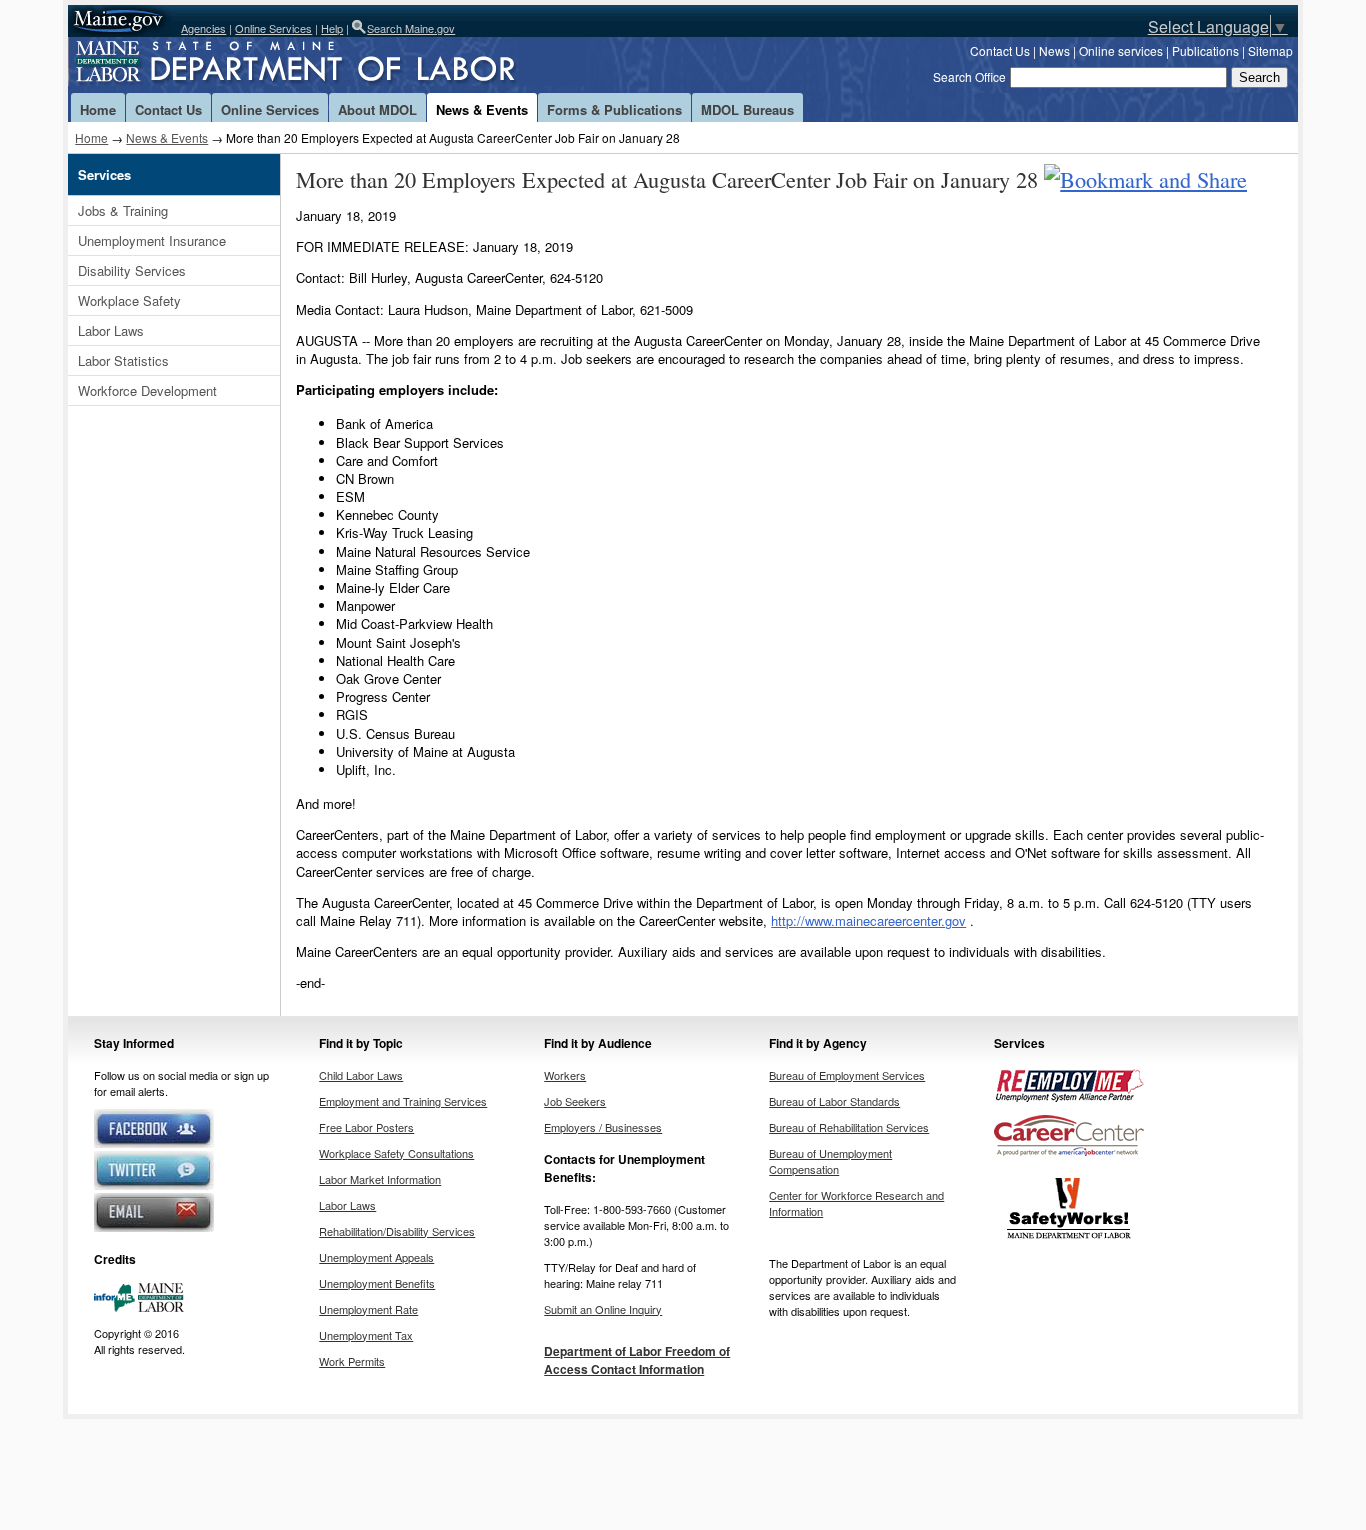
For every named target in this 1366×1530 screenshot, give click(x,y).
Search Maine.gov (411, 28)
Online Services (273, 28)
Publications (1205, 50)
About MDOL (377, 109)
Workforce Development (147, 390)
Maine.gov (119, 21)
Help (332, 28)
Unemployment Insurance (152, 240)
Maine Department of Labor (328, 65)
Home (98, 109)
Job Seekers (575, 1101)
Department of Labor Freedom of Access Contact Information (637, 1360)
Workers (565, 1075)
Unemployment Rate (368, 1309)
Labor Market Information (380, 1179)
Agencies (203, 28)
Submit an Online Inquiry (603, 1309)
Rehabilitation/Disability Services (397, 1231)
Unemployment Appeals (376, 1257)
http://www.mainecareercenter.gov (868, 920)
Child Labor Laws (361, 1075)
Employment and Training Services (403, 1101)
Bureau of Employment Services (847, 1075)
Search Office (969, 76)
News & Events (482, 109)
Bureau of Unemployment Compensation (830, 1161)
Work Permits (352, 1361)
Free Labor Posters (366, 1127)
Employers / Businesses (603, 1127)
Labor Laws (111, 330)
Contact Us (1000, 50)
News (1054, 50)
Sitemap (1270, 50)
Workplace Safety (129, 300)
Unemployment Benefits (377, 1283)
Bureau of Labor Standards (834, 1101)
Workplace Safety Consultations (396, 1153)
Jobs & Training (123, 210)
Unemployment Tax (366, 1335)
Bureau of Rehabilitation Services (849, 1127)
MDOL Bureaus (747, 109)
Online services (1121, 50)
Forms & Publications (614, 109)
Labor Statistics (123, 360)
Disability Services (132, 270)
